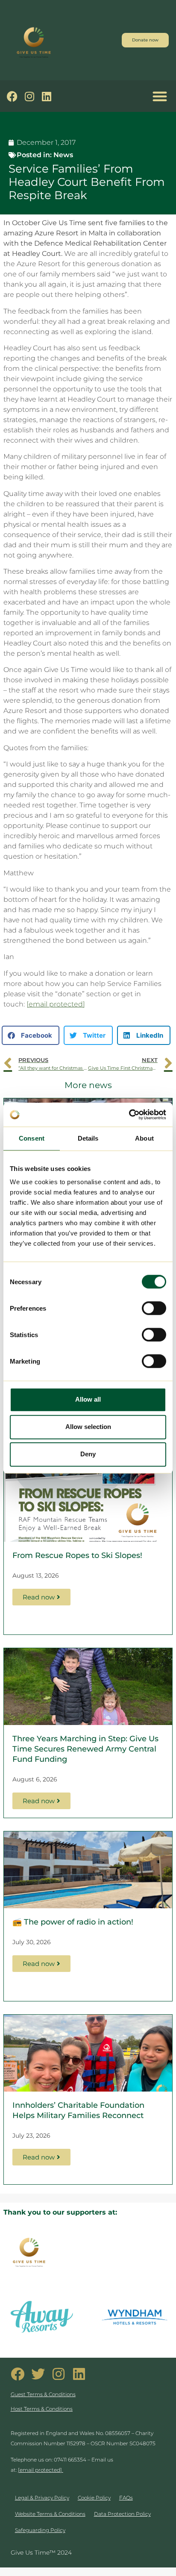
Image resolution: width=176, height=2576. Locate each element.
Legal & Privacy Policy (42, 2498)
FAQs (126, 2498)
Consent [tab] (32, 1138)
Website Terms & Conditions (50, 2514)
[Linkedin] (46, 96)
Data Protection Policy (122, 2514)
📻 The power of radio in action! (73, 1922)
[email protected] (56, 1004)
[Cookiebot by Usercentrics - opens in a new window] (129, 1115)
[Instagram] (29, 96)
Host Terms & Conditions (42, 2409)
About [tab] (144, 1138)
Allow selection (88, 1427)
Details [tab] (88, 1138)
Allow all (88, 1399)
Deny (88, 1454)
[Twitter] (38, 2374)
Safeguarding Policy (40, 2530)
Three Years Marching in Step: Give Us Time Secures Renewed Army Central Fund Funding (85, 1749)
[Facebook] (12, 96)
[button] (160, 96)
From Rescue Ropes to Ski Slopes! (77, 1555)
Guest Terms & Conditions (43, 2394)
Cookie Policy (94, 2498)
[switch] (154, 1308)
